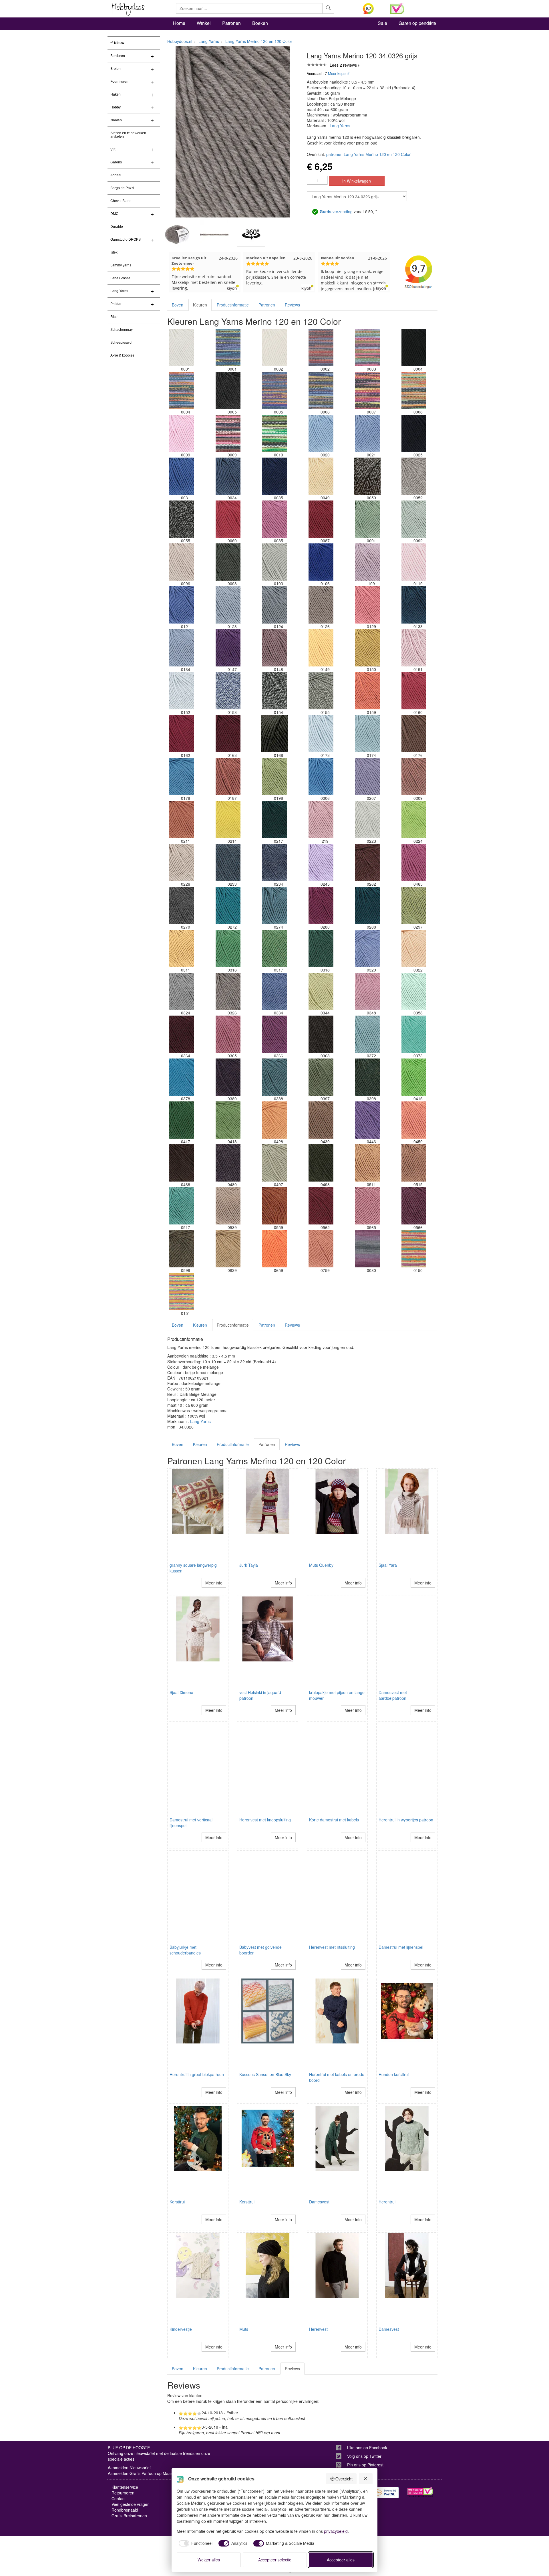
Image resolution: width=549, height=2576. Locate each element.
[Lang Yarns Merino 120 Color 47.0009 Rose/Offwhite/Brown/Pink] (228, 433)
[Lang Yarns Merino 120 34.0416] (414, 1077)
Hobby (116, 107)
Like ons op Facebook (367, 2448)
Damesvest (319, 2202)
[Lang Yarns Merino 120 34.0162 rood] (182, 734)
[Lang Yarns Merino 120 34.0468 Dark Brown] (182, 1163)
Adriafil (116, 175)
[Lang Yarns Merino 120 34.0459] (414, 1120)
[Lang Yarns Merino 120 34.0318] (321, 948)
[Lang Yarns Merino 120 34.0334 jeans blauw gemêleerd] (274, 991)
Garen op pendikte (417, 23)
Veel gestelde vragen (131, 2504)
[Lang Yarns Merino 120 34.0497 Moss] (274, 1163)
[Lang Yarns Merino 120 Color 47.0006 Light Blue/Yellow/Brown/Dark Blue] (321, 390)
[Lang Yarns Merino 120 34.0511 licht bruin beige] (367, 1163)
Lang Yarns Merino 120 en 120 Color (259, 41)
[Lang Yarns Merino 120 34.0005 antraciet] (228, 390)
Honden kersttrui (394, 2074)
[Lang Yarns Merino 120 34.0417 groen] (182, 1120)
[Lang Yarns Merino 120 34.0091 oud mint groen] (367, 519)
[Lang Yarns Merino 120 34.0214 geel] (228, 820)
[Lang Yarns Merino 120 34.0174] (367, 734)
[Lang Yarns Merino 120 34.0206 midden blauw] (321, 777)
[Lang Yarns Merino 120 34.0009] (182, 433)
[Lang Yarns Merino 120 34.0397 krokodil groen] (321, 1077)
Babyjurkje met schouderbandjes (185, 1950)
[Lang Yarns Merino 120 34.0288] (367, 905)
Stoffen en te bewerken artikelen (128, 135)
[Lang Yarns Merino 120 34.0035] (274, 476)
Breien (116, 69)
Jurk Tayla (249, 1565)
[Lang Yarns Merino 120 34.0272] (228, 905)
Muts (244, 2329)
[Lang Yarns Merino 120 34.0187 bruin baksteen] (228, 777)
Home (179, 23)
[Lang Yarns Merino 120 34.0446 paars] (367, 1120)
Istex (114, 252)
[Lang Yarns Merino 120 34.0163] (228, 734)
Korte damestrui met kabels (334, 1820)
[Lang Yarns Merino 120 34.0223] (367, 820)
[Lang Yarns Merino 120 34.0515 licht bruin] (414, 1163)
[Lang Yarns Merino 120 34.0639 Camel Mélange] (228, 1249)
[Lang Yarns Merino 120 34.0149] (321, 648)
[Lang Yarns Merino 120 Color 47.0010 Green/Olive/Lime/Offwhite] (274, 433)
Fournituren (119, 82)
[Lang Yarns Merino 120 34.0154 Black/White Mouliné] (274, 691)
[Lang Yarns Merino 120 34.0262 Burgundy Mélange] (367, 862)
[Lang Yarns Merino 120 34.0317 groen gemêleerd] (274, 948)
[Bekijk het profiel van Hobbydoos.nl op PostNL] (386, 2493)
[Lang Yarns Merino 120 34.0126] (321, 605)
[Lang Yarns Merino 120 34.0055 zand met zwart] (182, 519)
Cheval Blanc (121, 201)
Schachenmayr (122, 330)
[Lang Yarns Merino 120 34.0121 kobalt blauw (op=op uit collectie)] (182, 605)
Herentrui (387, 2202)
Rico (114, 317)
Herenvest (318, 2329)
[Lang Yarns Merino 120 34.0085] (274, 519)
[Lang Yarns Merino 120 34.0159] (367, 691)
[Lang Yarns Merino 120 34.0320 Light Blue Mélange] (367, 948)
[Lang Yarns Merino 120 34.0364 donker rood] (182, 1034)
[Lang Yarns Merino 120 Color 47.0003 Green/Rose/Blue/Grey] (367, 347)
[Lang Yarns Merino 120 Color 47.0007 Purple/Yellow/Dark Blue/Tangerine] (367, 390)
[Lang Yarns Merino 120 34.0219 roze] (321, 820)
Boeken (260, 23)
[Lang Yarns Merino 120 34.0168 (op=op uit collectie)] (274, 734)
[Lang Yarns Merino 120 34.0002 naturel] (274, 347)
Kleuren (200, 305)
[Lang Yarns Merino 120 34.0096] (182, 562)
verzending (336, 211)
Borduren (118, 56)
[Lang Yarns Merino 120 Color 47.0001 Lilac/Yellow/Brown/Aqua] (228, 347)
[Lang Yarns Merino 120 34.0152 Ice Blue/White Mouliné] (182, 691)
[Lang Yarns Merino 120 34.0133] (414, 605)
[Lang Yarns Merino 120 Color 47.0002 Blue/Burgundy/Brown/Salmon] (321, 347)
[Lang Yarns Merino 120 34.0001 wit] (182, 347)
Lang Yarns (119, 291)
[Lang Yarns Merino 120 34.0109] (367, 562)
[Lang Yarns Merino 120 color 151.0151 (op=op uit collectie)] (182, 1292)
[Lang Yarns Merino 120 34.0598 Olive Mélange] (182, 1249)
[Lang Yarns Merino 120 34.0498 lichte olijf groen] (321, 1163)
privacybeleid (336, 2531)
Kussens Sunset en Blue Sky (265, 2074)
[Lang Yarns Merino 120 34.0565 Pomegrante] (367, 1206)
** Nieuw (117, 43)
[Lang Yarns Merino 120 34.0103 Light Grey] (274, 562)
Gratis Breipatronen (129, 2516)
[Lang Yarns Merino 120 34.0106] (321, 562)
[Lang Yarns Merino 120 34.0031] (182, 476)
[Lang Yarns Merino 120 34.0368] (321, 1034)
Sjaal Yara (388, 1565)
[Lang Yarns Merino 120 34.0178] (182, 777)
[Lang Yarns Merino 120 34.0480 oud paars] (228, 1163)
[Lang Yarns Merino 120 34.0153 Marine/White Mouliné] (228, 691)
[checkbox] (195, 2543)
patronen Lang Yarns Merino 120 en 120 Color (368, 154)
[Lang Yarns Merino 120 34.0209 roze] (414, 777)
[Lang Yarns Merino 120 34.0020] (321, 433)
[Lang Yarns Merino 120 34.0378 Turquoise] (182, 1077)
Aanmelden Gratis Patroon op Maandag (144, 2473)
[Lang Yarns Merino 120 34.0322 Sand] (414, 948)
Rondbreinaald (125, 2510)
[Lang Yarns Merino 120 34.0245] (321, 862)
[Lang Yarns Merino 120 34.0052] (414, 476)
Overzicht (344, 2479)
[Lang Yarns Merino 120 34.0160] (414, 691)
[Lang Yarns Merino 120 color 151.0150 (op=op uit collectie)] (414, 1249)
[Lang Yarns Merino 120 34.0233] (228, 862)
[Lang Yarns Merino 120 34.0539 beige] (228, 1206)
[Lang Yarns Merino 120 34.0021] (367, 433)
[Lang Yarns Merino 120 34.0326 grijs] (228, 991)
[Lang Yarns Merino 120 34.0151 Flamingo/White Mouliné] (414, 648)
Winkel (204, 23)
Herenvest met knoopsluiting (265, 1820)
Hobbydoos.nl (180, 41)
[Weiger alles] (366, 2479)
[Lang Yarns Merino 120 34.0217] (274, 820)
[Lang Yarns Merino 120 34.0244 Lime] (414, 820)
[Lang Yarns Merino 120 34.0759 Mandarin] (321, 1249)
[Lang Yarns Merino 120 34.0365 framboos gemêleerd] (228, 1034)
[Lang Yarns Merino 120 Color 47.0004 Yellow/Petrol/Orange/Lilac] (182, 390)
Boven (178, 305)
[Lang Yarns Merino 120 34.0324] (182, 991)
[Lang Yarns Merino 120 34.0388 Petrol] (274, 1077)
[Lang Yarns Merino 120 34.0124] (274, 605)
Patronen (231, 23)
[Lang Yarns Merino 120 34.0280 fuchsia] (321, 905)
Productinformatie (233, 305)
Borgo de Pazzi (122, 188)
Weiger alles (209, 2560)
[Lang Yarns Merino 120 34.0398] (367, 1077)
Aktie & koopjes (122, 355)
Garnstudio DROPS (126, 240)
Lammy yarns (121, 265)
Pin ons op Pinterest (365, 2465)
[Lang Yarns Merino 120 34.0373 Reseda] (414, 1034)
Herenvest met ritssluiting (332, 1947)
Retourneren (123, 2493)
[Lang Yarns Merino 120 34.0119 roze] (414, 562)
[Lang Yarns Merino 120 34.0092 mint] (414, 519)
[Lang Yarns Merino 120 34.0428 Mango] (274, 1120)
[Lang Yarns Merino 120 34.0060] (228, 519)
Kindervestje (181, 2329)
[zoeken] (328, 8)
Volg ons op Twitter (364, 2456)
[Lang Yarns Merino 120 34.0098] (228, 562)
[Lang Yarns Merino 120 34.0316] (228, 948)
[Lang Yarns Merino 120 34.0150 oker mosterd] (367, 648)
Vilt (113, 149)
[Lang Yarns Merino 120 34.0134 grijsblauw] (182, 648)
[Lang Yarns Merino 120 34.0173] (321, 734)
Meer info (214, 1583)
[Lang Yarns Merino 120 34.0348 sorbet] (367, 991)
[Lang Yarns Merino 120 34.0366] (274, 1034)
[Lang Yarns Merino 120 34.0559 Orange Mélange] (274, 1206)
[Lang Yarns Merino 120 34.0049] (321, 476)
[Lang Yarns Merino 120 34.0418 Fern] (228, 1120)
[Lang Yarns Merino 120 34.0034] (228, 476)
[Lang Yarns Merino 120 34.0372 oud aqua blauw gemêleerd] (367, 1034)
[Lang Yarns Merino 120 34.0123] (228, 605)
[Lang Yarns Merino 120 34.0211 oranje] (182, 820)
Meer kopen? (339, 73)
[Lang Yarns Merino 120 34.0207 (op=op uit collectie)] (367, 777)
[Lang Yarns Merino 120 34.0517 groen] (182, 1206)
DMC (114, 214)
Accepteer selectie (275, 2560)
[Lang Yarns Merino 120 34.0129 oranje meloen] (367, 605)
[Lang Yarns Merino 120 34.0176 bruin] (414, 734)
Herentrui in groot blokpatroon (197, 2074)
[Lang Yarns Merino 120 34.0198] (274, 777)
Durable (117, 227)
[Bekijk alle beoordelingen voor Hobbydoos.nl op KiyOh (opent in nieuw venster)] (372, 9)
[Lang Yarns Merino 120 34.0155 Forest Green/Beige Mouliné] (321, 691)
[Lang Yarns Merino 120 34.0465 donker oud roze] (414, 862)
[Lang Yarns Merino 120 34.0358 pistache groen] (414, 991)
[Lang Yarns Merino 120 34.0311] (182, 948)
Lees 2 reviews (343, 65)
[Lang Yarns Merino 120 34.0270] (182, 905)
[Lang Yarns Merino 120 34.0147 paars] (228, 648)
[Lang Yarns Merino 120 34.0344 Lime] (321, 991)
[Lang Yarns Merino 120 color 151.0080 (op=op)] (367, 1249)
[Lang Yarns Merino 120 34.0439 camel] (321, 1120)
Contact (119, 2498)
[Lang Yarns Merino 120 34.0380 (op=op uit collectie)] (228, 1077)
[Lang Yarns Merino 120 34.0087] (321, 519)
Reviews (292, 305)
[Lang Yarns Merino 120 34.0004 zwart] (414, 347)
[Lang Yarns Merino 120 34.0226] (182, 862)
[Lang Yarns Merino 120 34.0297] (414, 905)
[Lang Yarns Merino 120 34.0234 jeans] (274, 862)
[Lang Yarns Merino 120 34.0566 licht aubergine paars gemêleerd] (414, 1206)
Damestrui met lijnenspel (401, 1947)
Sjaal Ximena (181, 1692)
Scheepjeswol (121, 343)
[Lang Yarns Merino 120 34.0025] (414, 433)
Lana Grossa (120, 278)
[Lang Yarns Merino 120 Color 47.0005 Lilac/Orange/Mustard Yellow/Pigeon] (274, 390)
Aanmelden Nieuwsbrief (129, 2468)
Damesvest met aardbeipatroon (393, 1695)
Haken (116, 94)
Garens (116, 162)
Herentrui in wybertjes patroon (406, 1820)
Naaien (116, 120)
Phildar (116, 304)
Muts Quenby (321, 1565)
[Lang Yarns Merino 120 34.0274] (274, 905)
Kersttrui (177, 2202)
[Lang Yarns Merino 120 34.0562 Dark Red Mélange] (321, 1206)
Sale (382, 23)
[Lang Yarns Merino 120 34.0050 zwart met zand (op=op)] (367, 476)
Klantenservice (125, 2487)
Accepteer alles (341, 2560)
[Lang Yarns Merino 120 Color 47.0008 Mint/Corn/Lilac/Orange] (414, 390)
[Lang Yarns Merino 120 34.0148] (274, 648)
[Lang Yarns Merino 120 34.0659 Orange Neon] (274, 1249)
